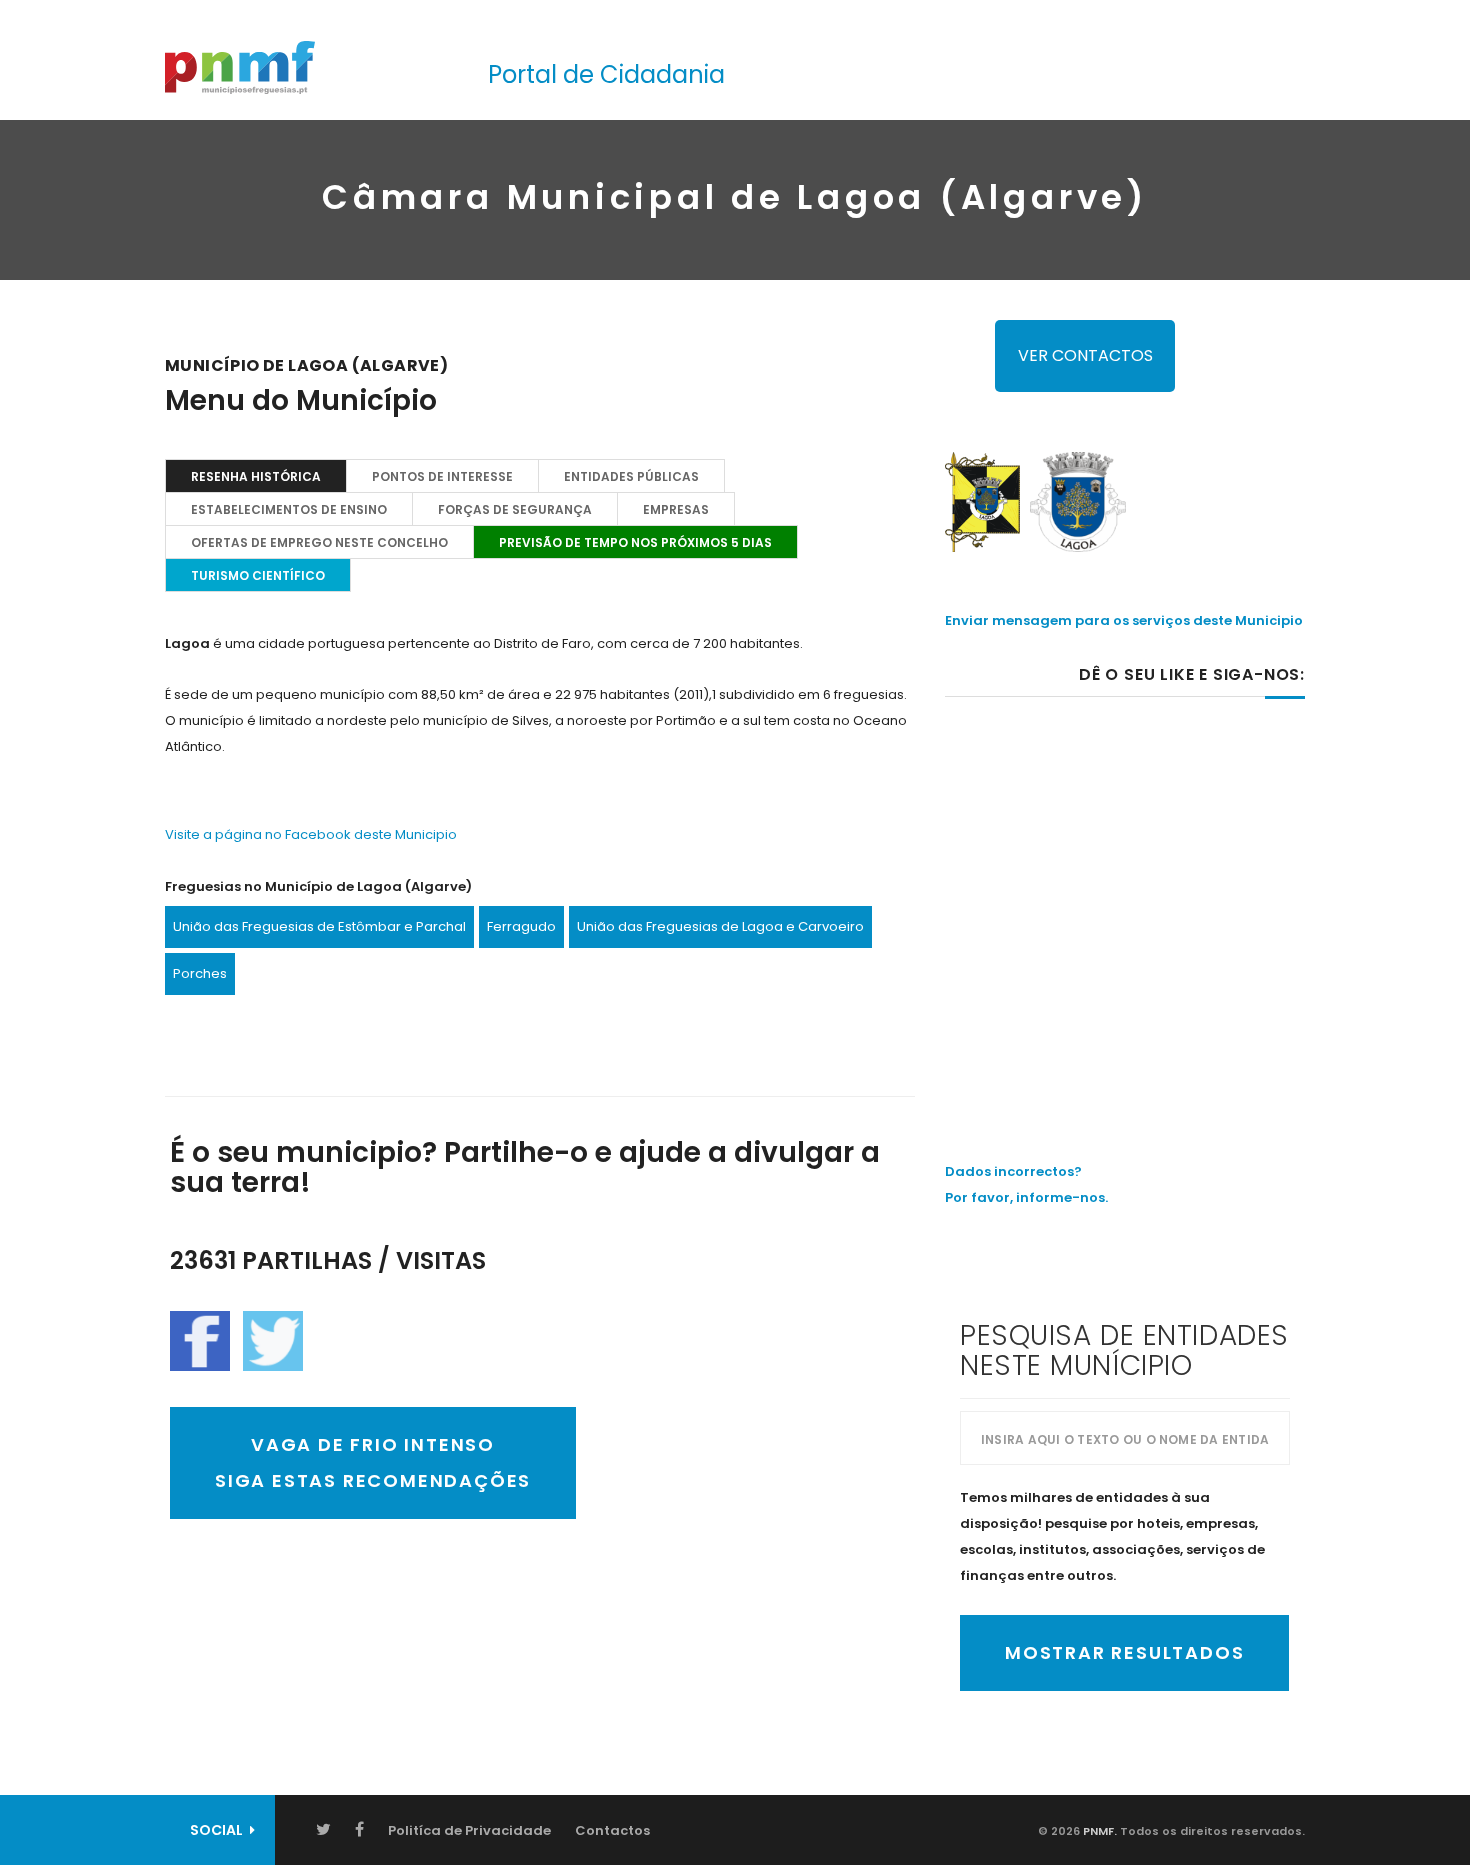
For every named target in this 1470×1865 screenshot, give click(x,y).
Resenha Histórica (256, 476)
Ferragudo (521, 926)
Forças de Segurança (515, 509)
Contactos (612, 1830)
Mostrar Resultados (1124, 1652)
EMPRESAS (676, 509)
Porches (200, 973)
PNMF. (1098, 1831)
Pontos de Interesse (442, 476)
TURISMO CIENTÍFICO (258, 575)
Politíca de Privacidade (469, 1830)
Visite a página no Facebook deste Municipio (311, 834)
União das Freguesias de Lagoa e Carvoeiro (720, 926)
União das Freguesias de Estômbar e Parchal (319, 926)
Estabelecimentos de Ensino (289, 509)
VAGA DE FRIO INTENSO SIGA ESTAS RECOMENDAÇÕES (373, 1462)
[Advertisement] (1125, 887)
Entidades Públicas (631, 476)
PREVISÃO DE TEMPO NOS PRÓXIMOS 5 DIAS (635, 542)
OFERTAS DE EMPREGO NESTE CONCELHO (319, 542)
